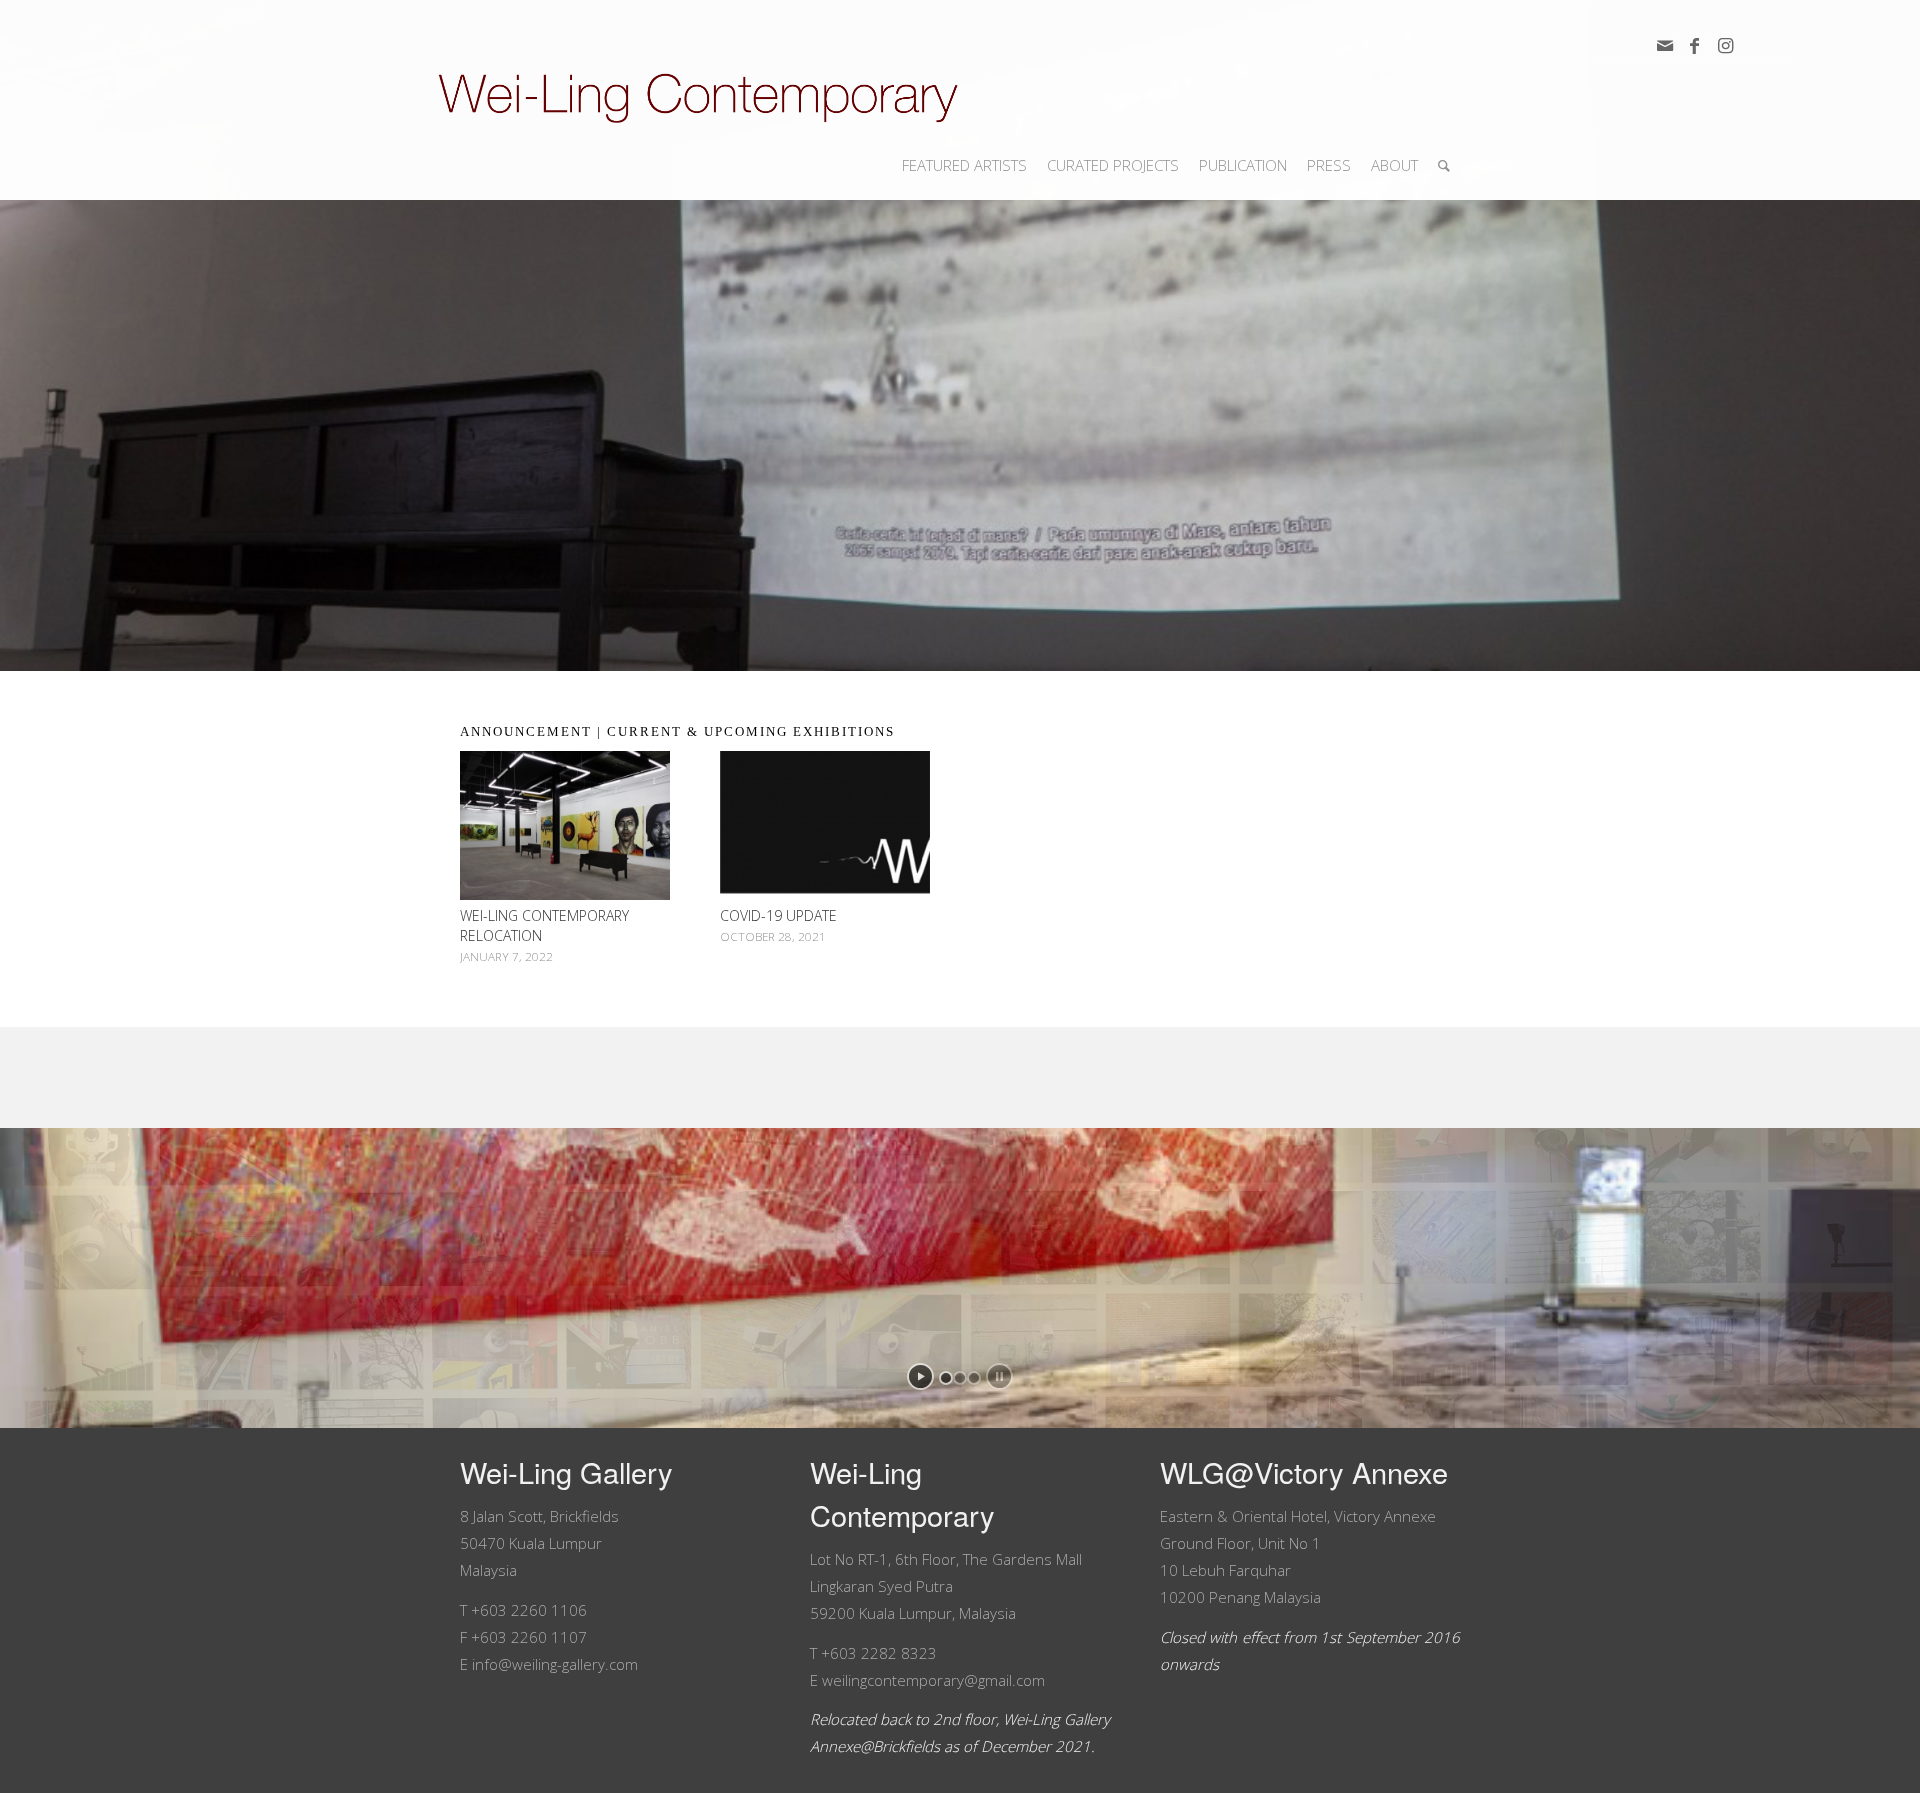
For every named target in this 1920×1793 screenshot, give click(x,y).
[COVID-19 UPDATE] (825, 825)
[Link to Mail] (1664, 45)
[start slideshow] (920, 1376)
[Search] (1444, 165)
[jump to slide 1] (946, 1378)
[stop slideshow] (999, 1376)
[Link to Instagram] (1725, 45)
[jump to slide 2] (960, 1378)
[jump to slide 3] (974, 1378)
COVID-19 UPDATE (778, 915)
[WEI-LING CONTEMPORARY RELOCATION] (565, 825)
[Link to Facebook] (1694, 45)
